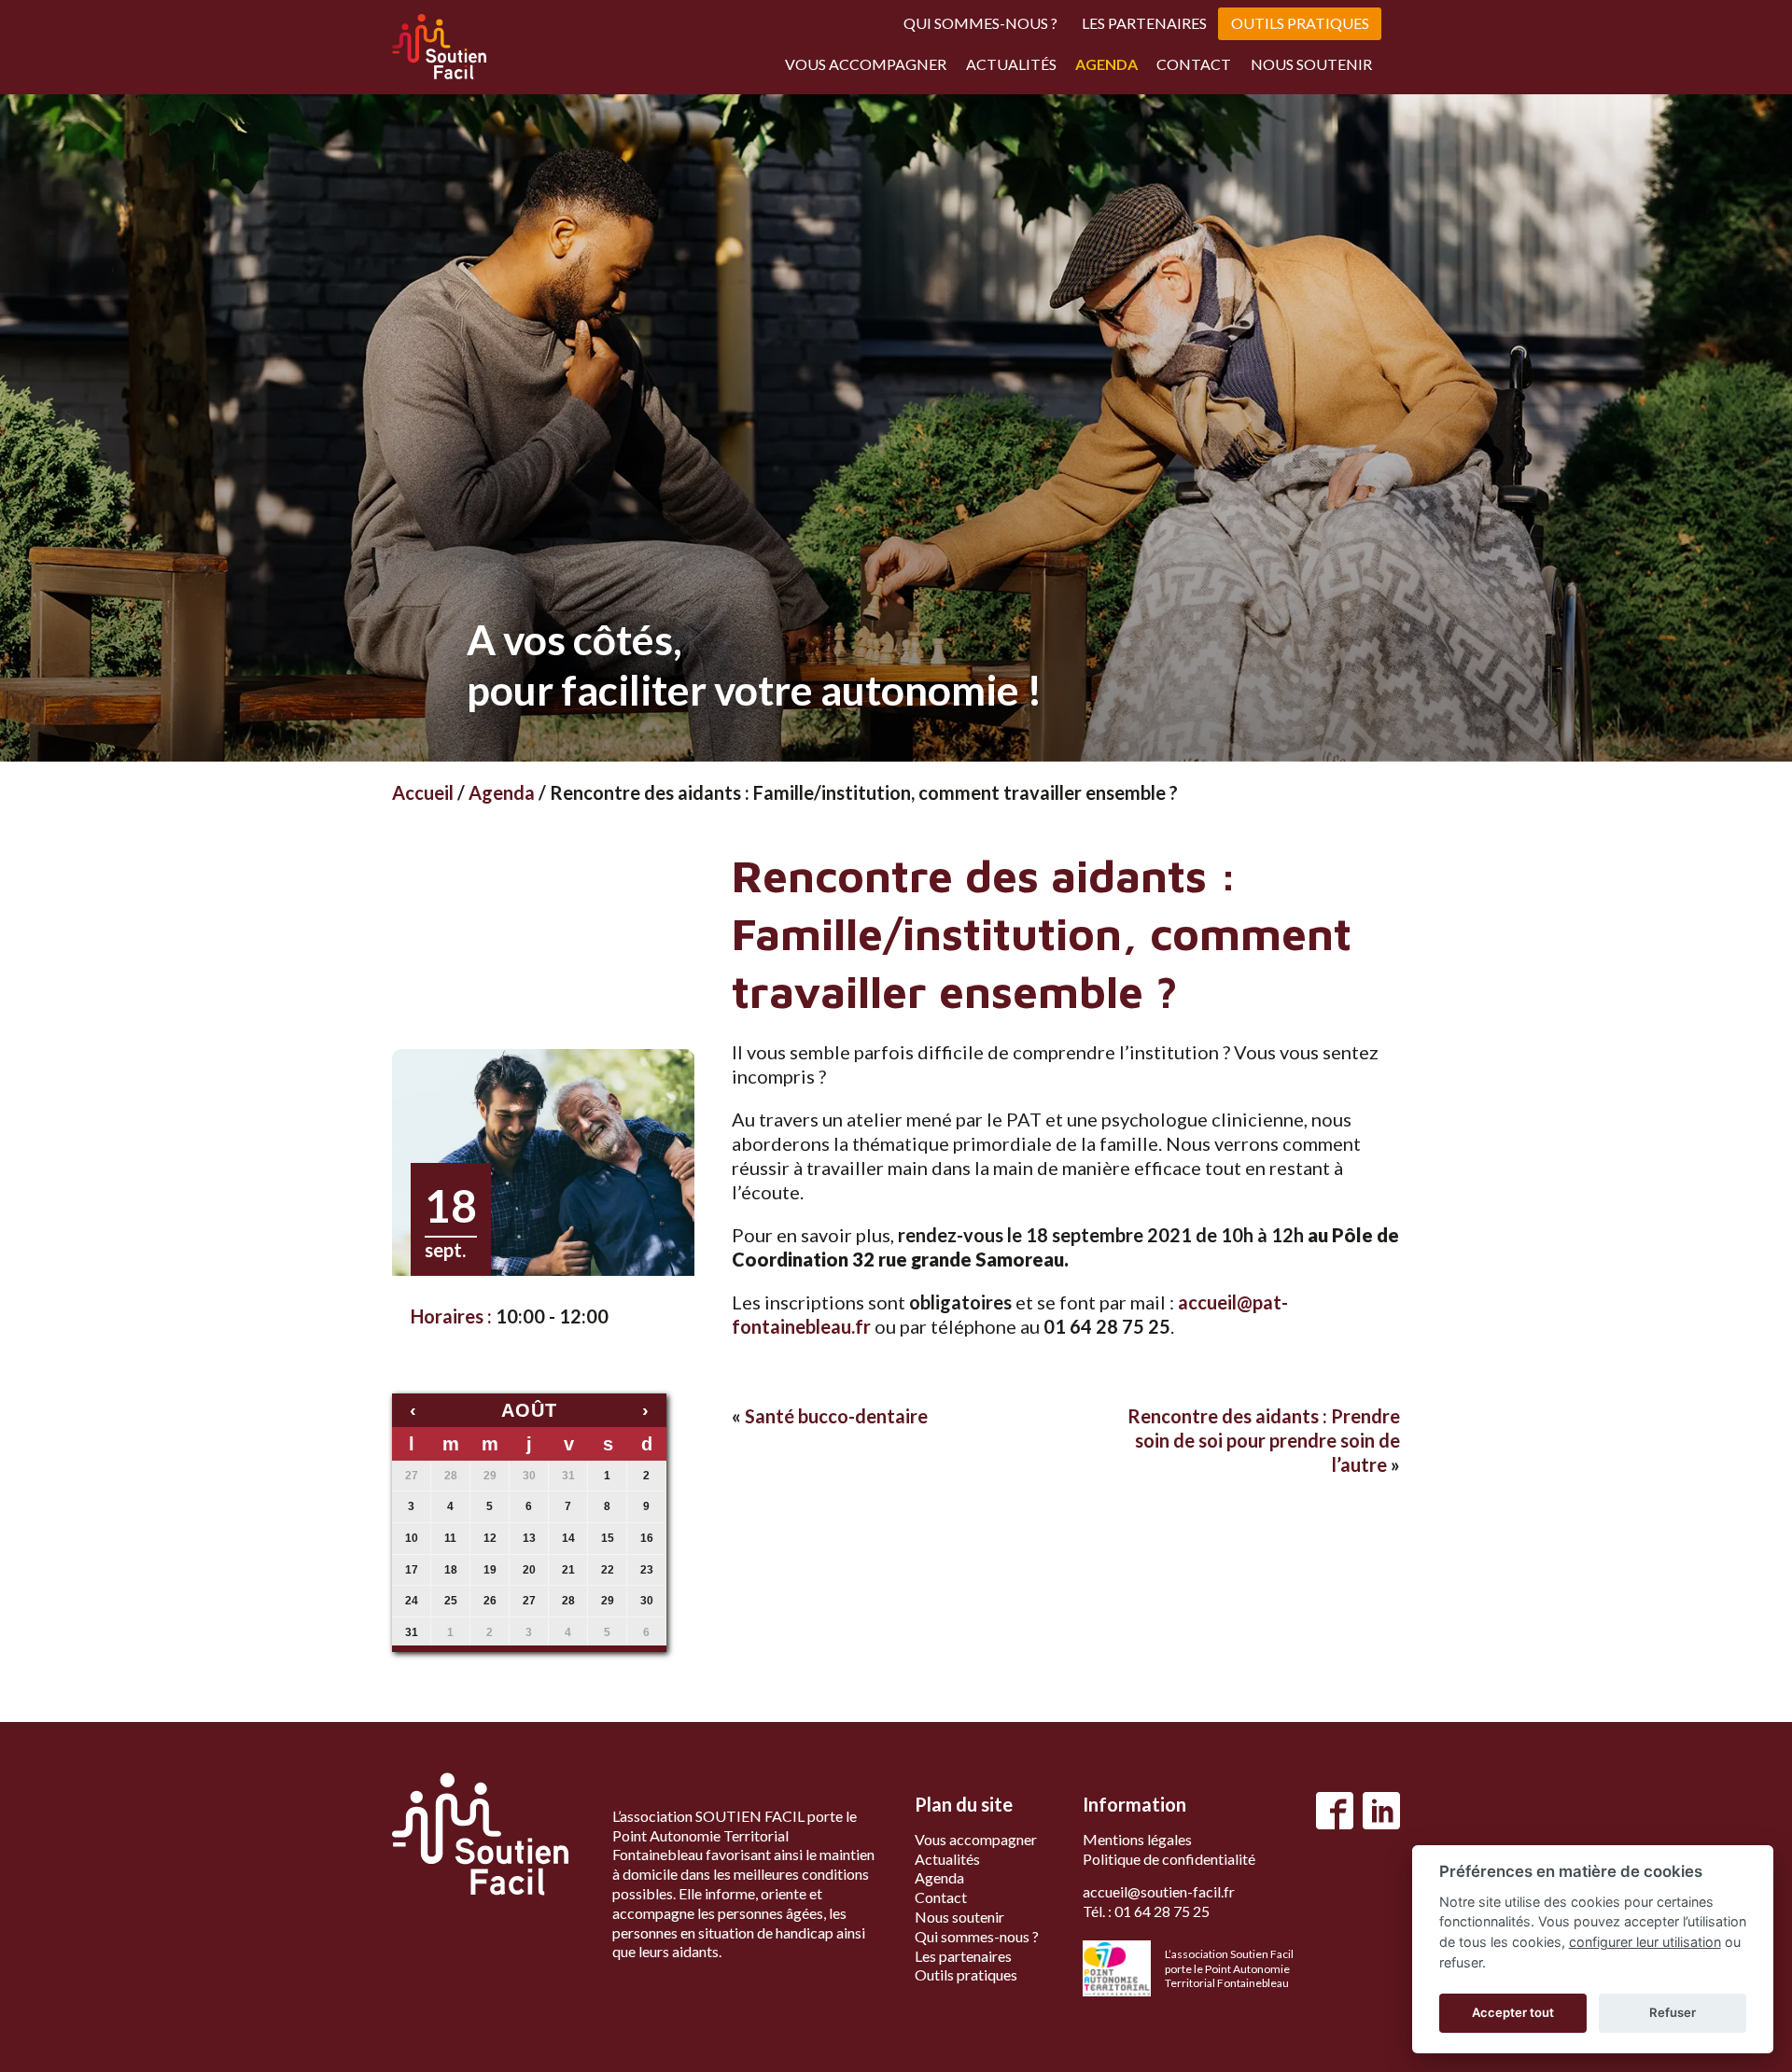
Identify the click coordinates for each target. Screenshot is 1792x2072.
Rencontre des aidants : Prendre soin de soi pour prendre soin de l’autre (1264, 1440)
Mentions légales (1137, 1839)
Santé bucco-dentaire (836, 1416)
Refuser (1673, 2012)
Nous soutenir (1311, 64)
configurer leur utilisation (1645, 1942)
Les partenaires (1144, 23)
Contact (1194, 64)
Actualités (1011, 64)
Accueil (423, 792)
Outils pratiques (1300, 23)
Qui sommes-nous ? (980, 23)
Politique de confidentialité (1169, 1859)
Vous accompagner (866, 64)
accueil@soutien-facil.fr (1159, 1891)
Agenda (1106, 64)
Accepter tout (1513, 2012)
